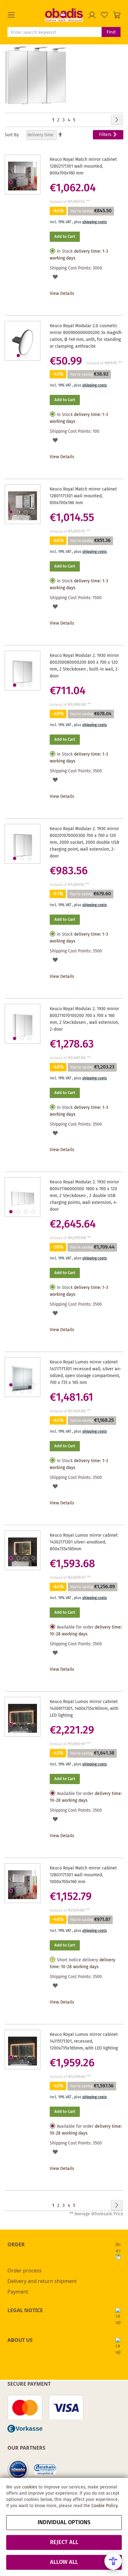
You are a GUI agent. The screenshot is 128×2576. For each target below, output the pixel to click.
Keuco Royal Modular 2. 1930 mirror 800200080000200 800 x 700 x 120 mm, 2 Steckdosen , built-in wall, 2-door (85, 666)
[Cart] (117, 15)
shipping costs (95, 222)
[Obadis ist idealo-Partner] (18, 2470)
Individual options (64, 2523)
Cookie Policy (104, 2506)
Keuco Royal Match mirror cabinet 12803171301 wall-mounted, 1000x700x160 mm (83, 1875)
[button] (26, 15)
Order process (25, 2271)
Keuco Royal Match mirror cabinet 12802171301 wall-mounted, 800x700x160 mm (83, 166)
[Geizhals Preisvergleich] (45, 2470)
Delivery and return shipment (42, 2281)
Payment (18, 2292)
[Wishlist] (104, 15)
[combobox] (55, 32)
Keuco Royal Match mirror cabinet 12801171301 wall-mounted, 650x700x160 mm (83, 496)
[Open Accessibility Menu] (113, 2561)
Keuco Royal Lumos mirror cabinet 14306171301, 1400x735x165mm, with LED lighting (84, 1709)
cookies (30, 2487)
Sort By (12, 135)
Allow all (64, 2562)
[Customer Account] (92, 15)
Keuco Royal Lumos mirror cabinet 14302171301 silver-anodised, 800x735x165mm (84, 1542)
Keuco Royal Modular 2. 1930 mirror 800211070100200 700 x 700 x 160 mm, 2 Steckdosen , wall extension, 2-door (84, 1019)
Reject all (64, 2542)
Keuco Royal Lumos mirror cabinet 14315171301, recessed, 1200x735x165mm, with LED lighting (84, 2041)
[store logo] (64, 15)
